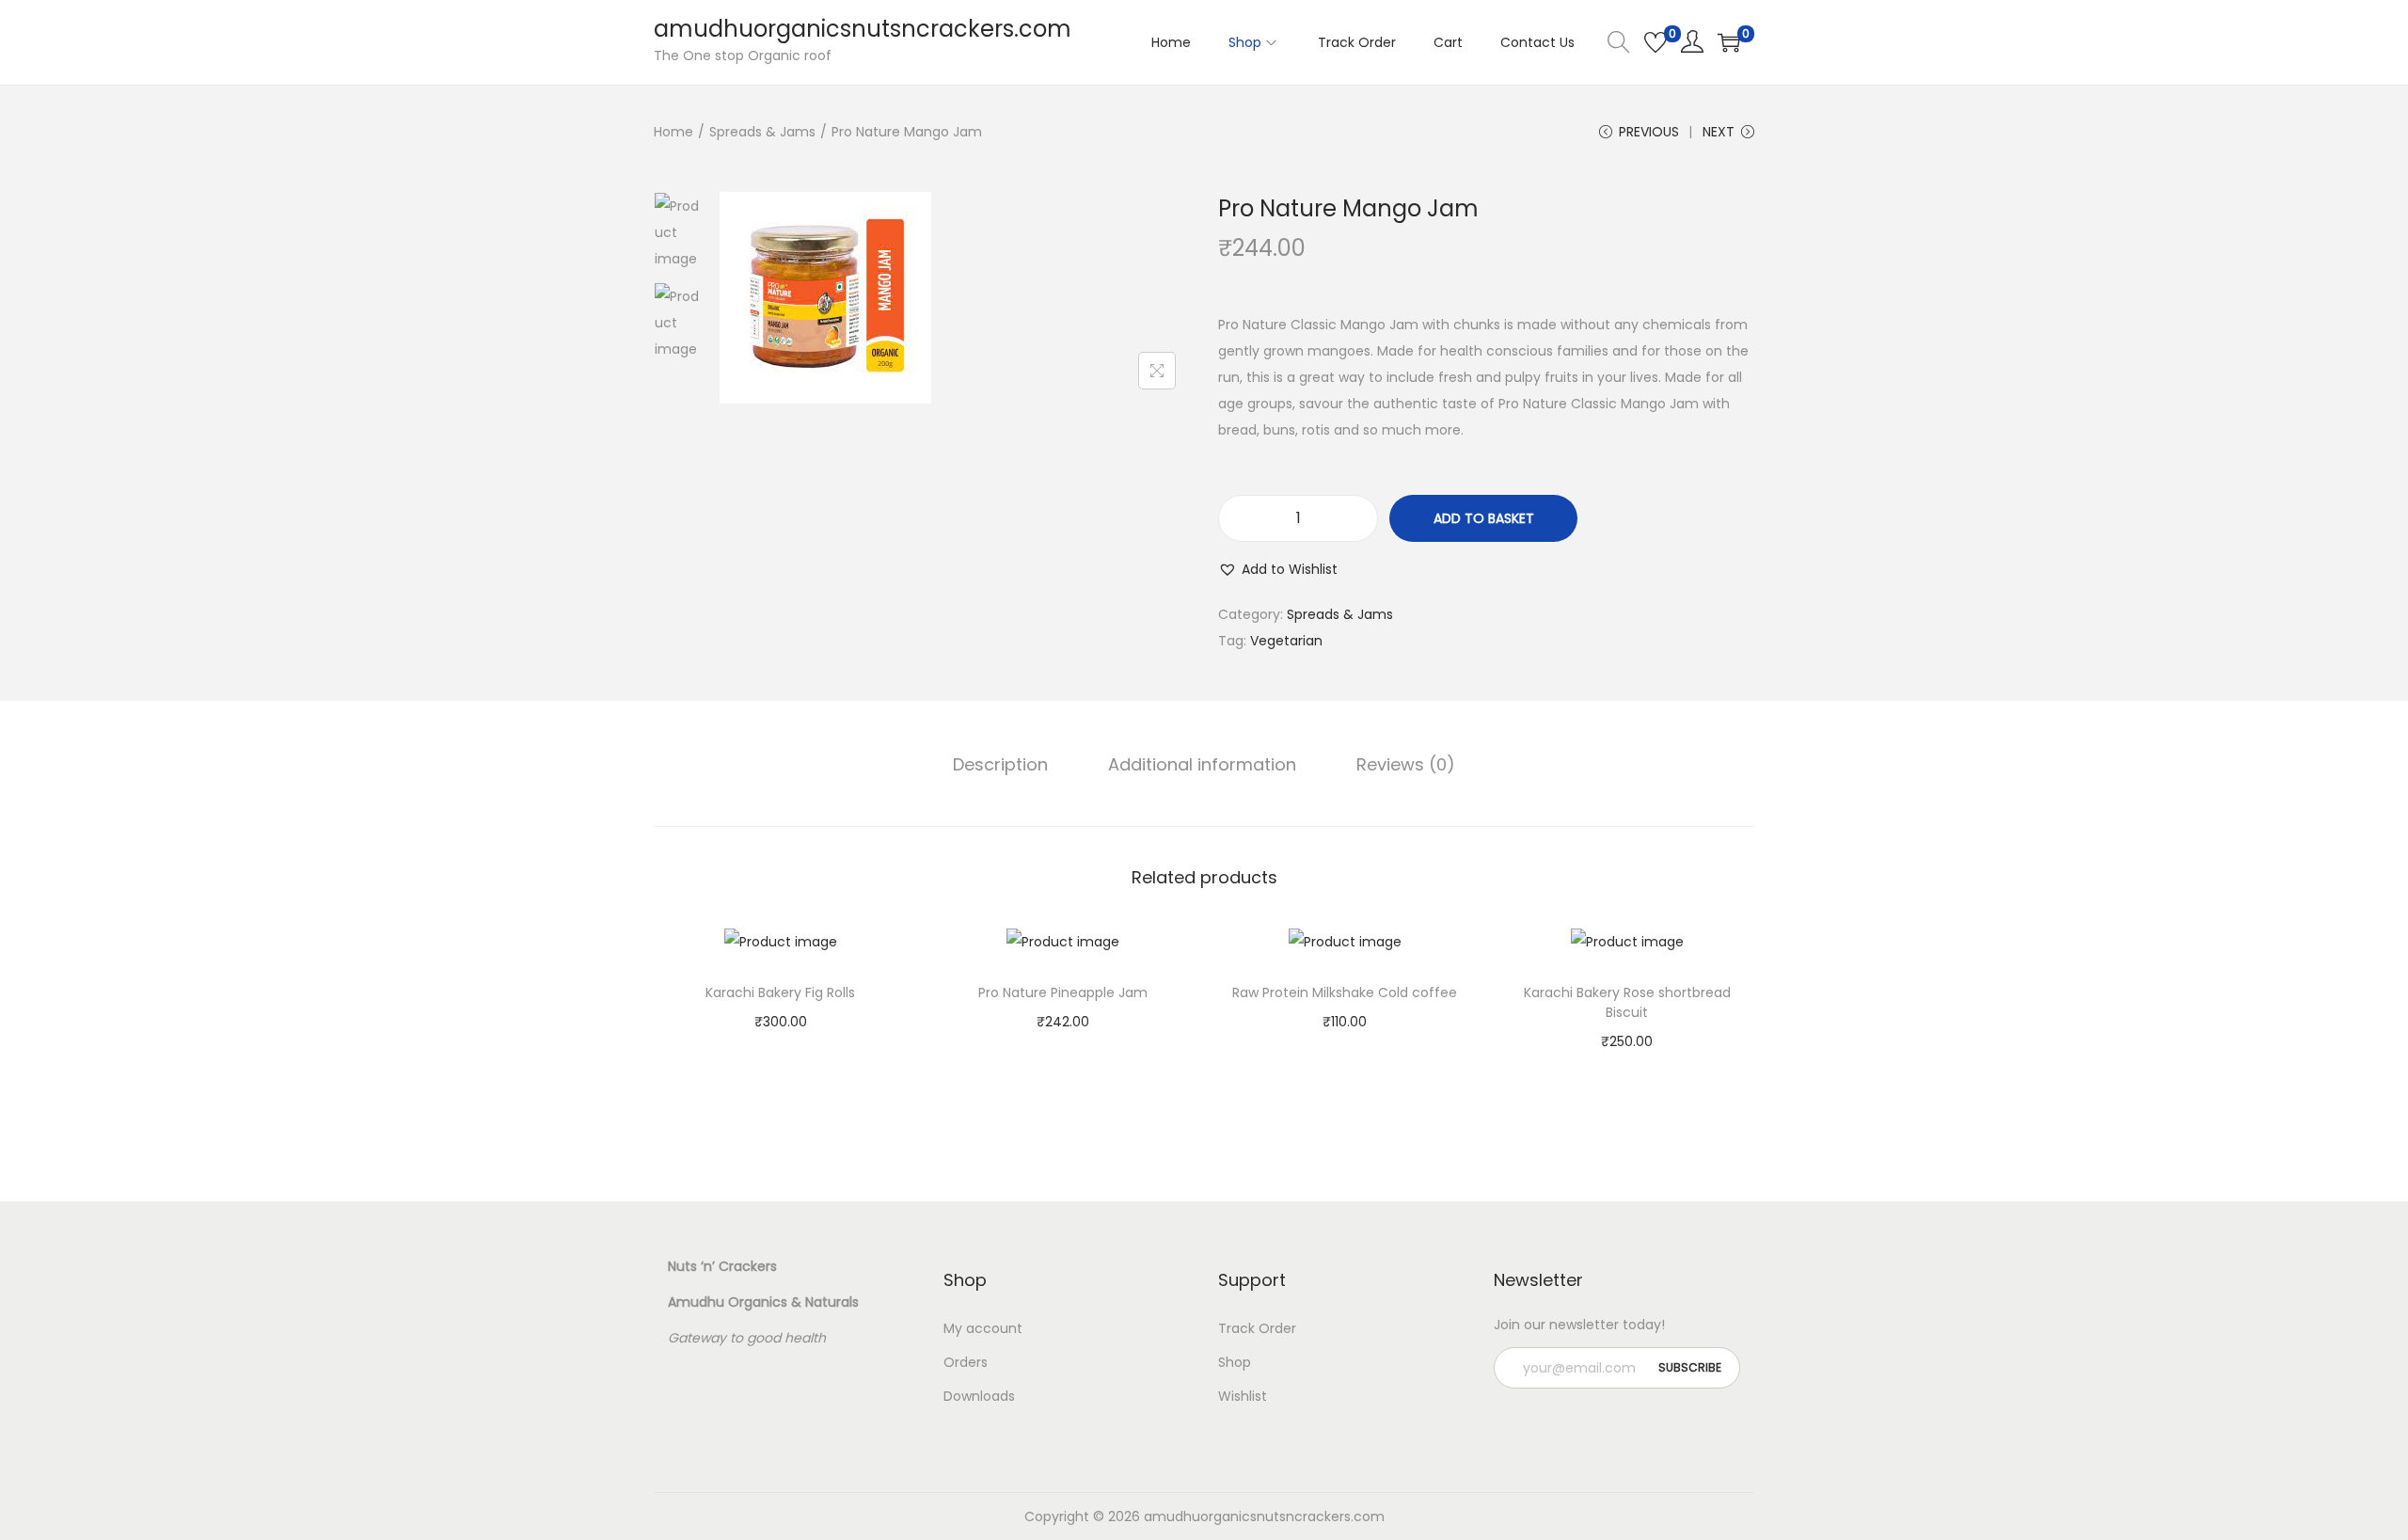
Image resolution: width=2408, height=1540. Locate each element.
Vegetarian (1286, 641)
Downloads (979, 1396)
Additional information (1202, 764)
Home (673, 132)
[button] (1278, 569)
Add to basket (1484, 518)
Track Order (1257, 1328)
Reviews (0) (1406, 764)
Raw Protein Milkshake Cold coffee (1345, 992)
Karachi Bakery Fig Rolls (780, 992)
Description (1000, 764)
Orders (966, 1362)
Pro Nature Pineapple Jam (1063, 992)
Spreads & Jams (762, 132)
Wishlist (1243, 1396)
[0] (1655, 42)
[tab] (1000, 765)
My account (983, 1328)
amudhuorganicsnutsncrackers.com (863, 29)
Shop (1235, 1362)
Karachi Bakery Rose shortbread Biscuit (1627, 1002)
